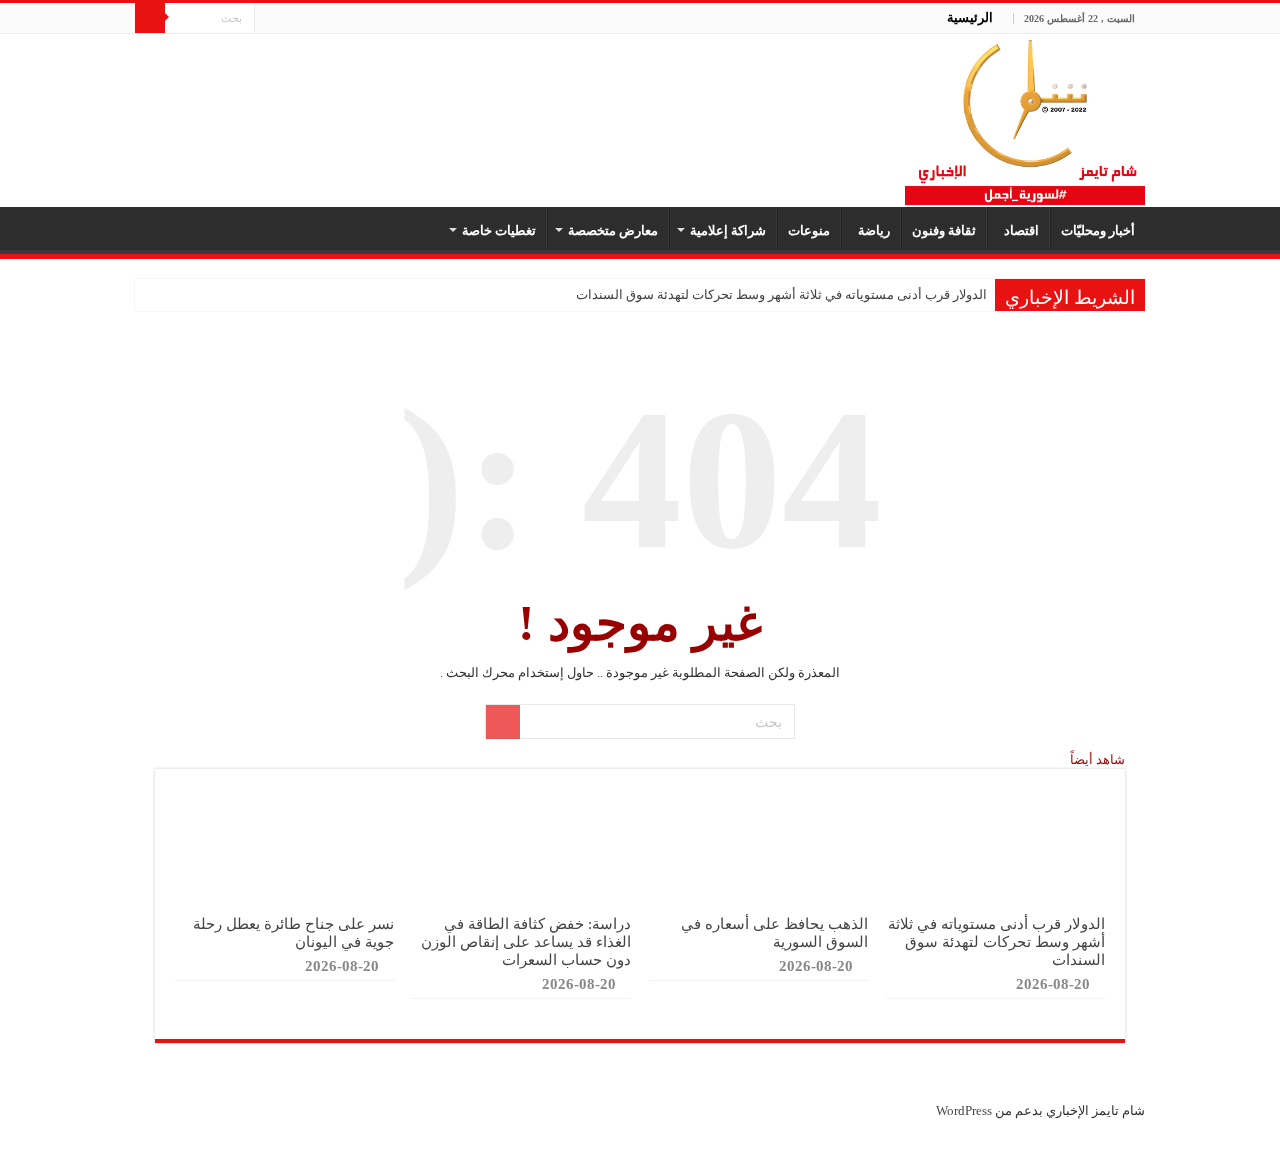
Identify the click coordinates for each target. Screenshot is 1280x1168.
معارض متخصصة (613, 230)
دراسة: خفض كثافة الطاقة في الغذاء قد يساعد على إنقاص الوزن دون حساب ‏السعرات (526, 941)
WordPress (964, 1110)
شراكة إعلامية (728, 230)
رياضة (871, 230)
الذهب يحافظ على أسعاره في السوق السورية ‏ (774, 932)
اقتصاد (1018, 230)
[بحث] (150, 18)
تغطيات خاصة (499, 230)
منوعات (809, 230)
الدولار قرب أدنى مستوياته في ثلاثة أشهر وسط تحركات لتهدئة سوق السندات (781, 294)
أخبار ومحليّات (1098, 230)
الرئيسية (970, 17)
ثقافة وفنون (944, 230)
